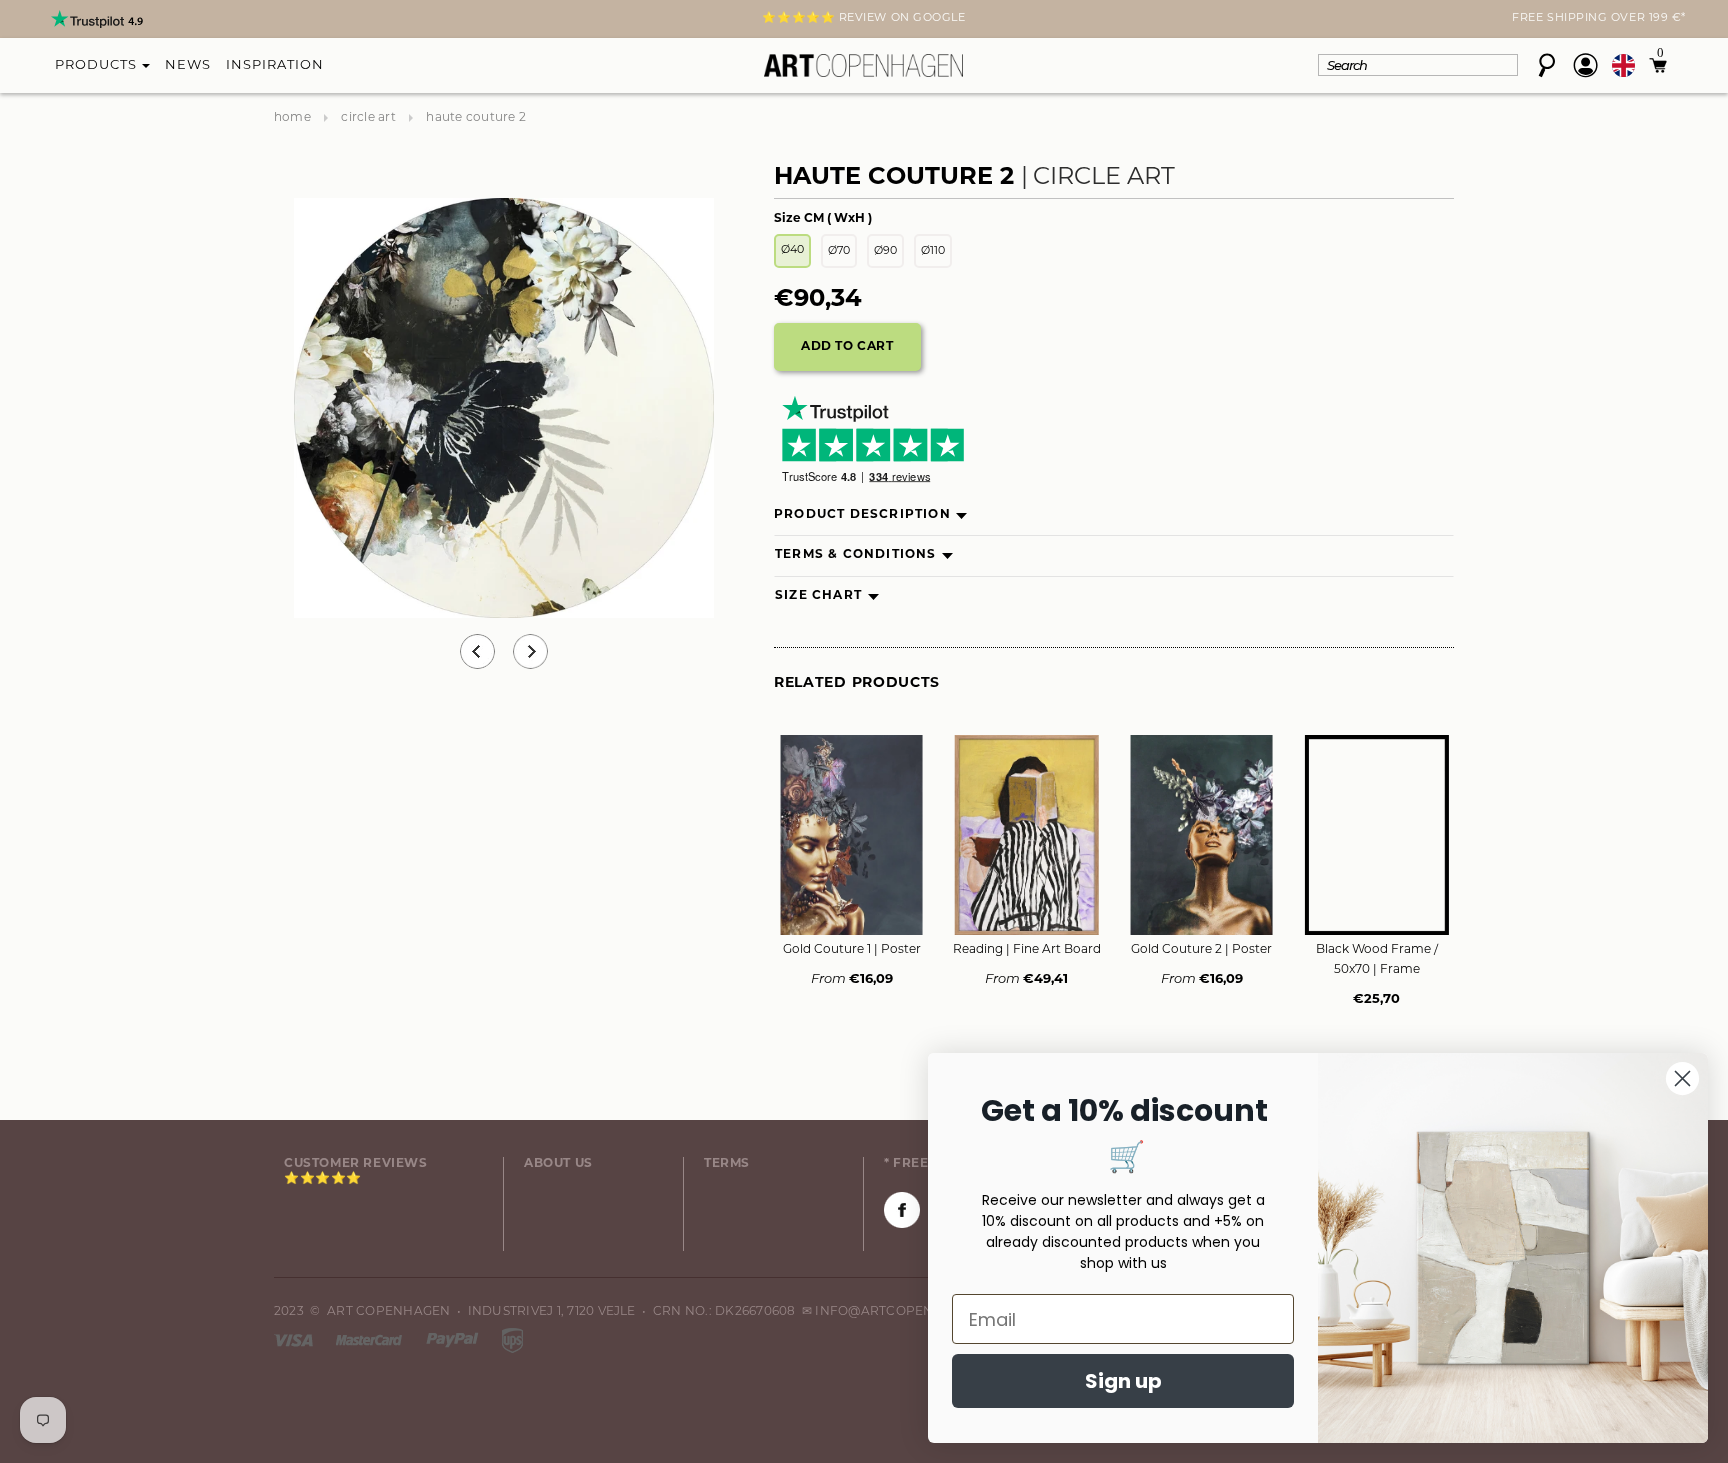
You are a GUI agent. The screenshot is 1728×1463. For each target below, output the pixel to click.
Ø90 (885, 251)
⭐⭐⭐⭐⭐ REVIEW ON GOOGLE (863, 18)
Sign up (1123, 1381)
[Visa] (295, 1340)
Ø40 (792, 250)
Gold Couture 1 (852, 950)
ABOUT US (558, 1164)
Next (286, 21)
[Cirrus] (512, 1340)
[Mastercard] (370, 1340)
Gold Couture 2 (1201, 950)
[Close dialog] (1682, 1078)
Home (292, 118)
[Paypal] (454, 1340)
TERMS (727, 1164)
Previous (477, 651)
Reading (1027, 950)
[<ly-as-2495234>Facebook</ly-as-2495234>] (902, 1210)
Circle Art (368, 118)
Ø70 (839, 251)
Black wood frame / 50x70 (1377, 960)
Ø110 (933, 251)
